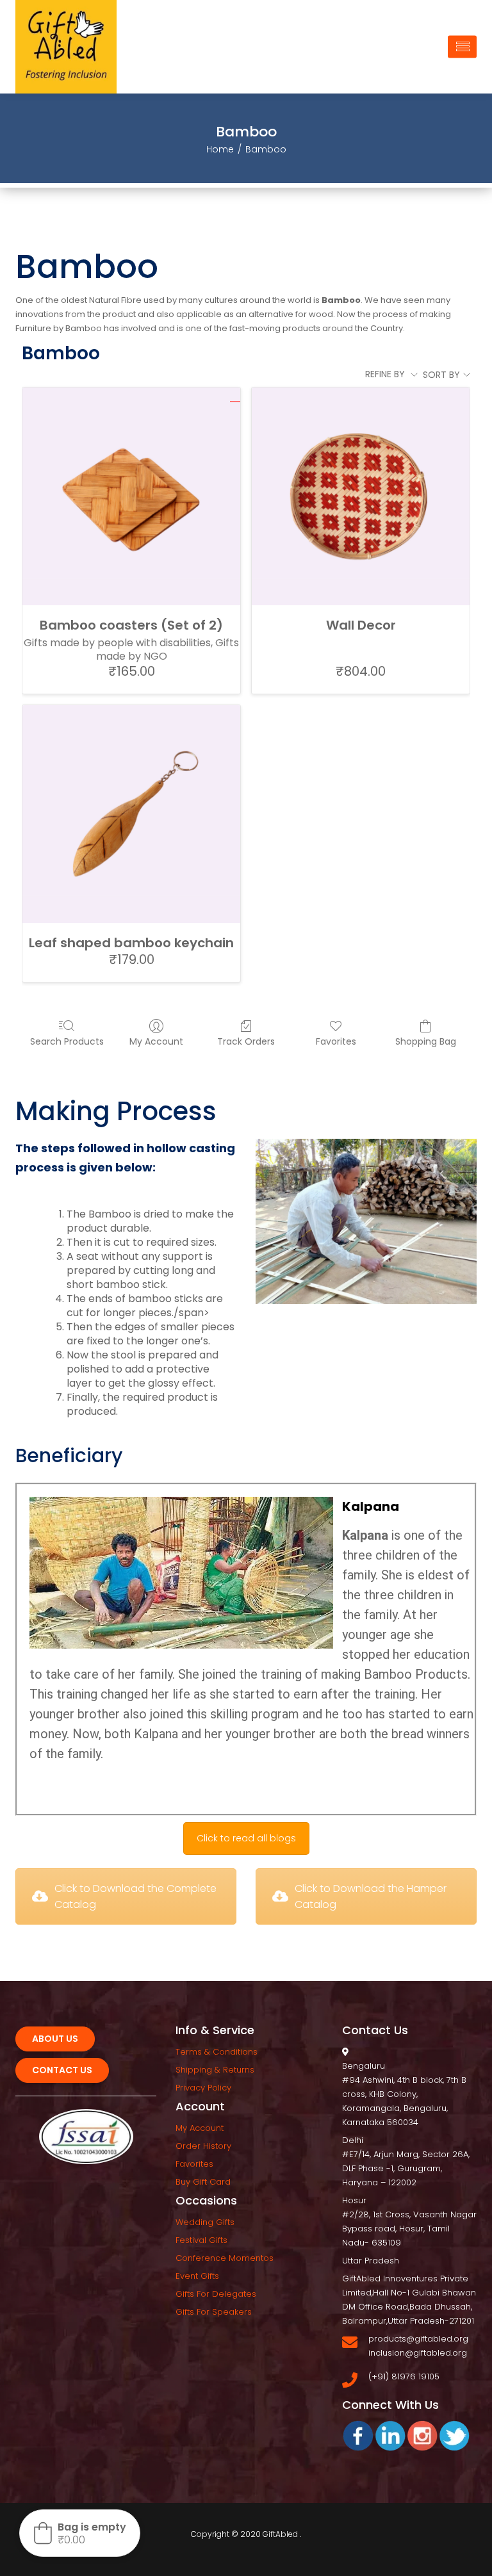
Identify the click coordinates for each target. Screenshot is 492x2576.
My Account (156, 1041)
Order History (203, 2146)
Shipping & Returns (215, 2070)
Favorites (336, 1041)
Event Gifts (197, 2276)
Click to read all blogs (246, 1838)
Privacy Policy (203, 2088)
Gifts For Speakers (214, 2312)
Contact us (62, 2070)
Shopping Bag (426, 1041)
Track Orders (246, 1041)
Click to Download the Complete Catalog (135, 1896)
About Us (55, 2039)
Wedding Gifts (205, 2222)
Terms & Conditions (217, 2052)
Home (220, 149)
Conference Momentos (225, 2258)
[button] (80, 2533)
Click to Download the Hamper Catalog (371, 1896)
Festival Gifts (201, 2240)
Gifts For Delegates (216, 2294)
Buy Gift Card (203, 2182)
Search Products (67, 1041)
